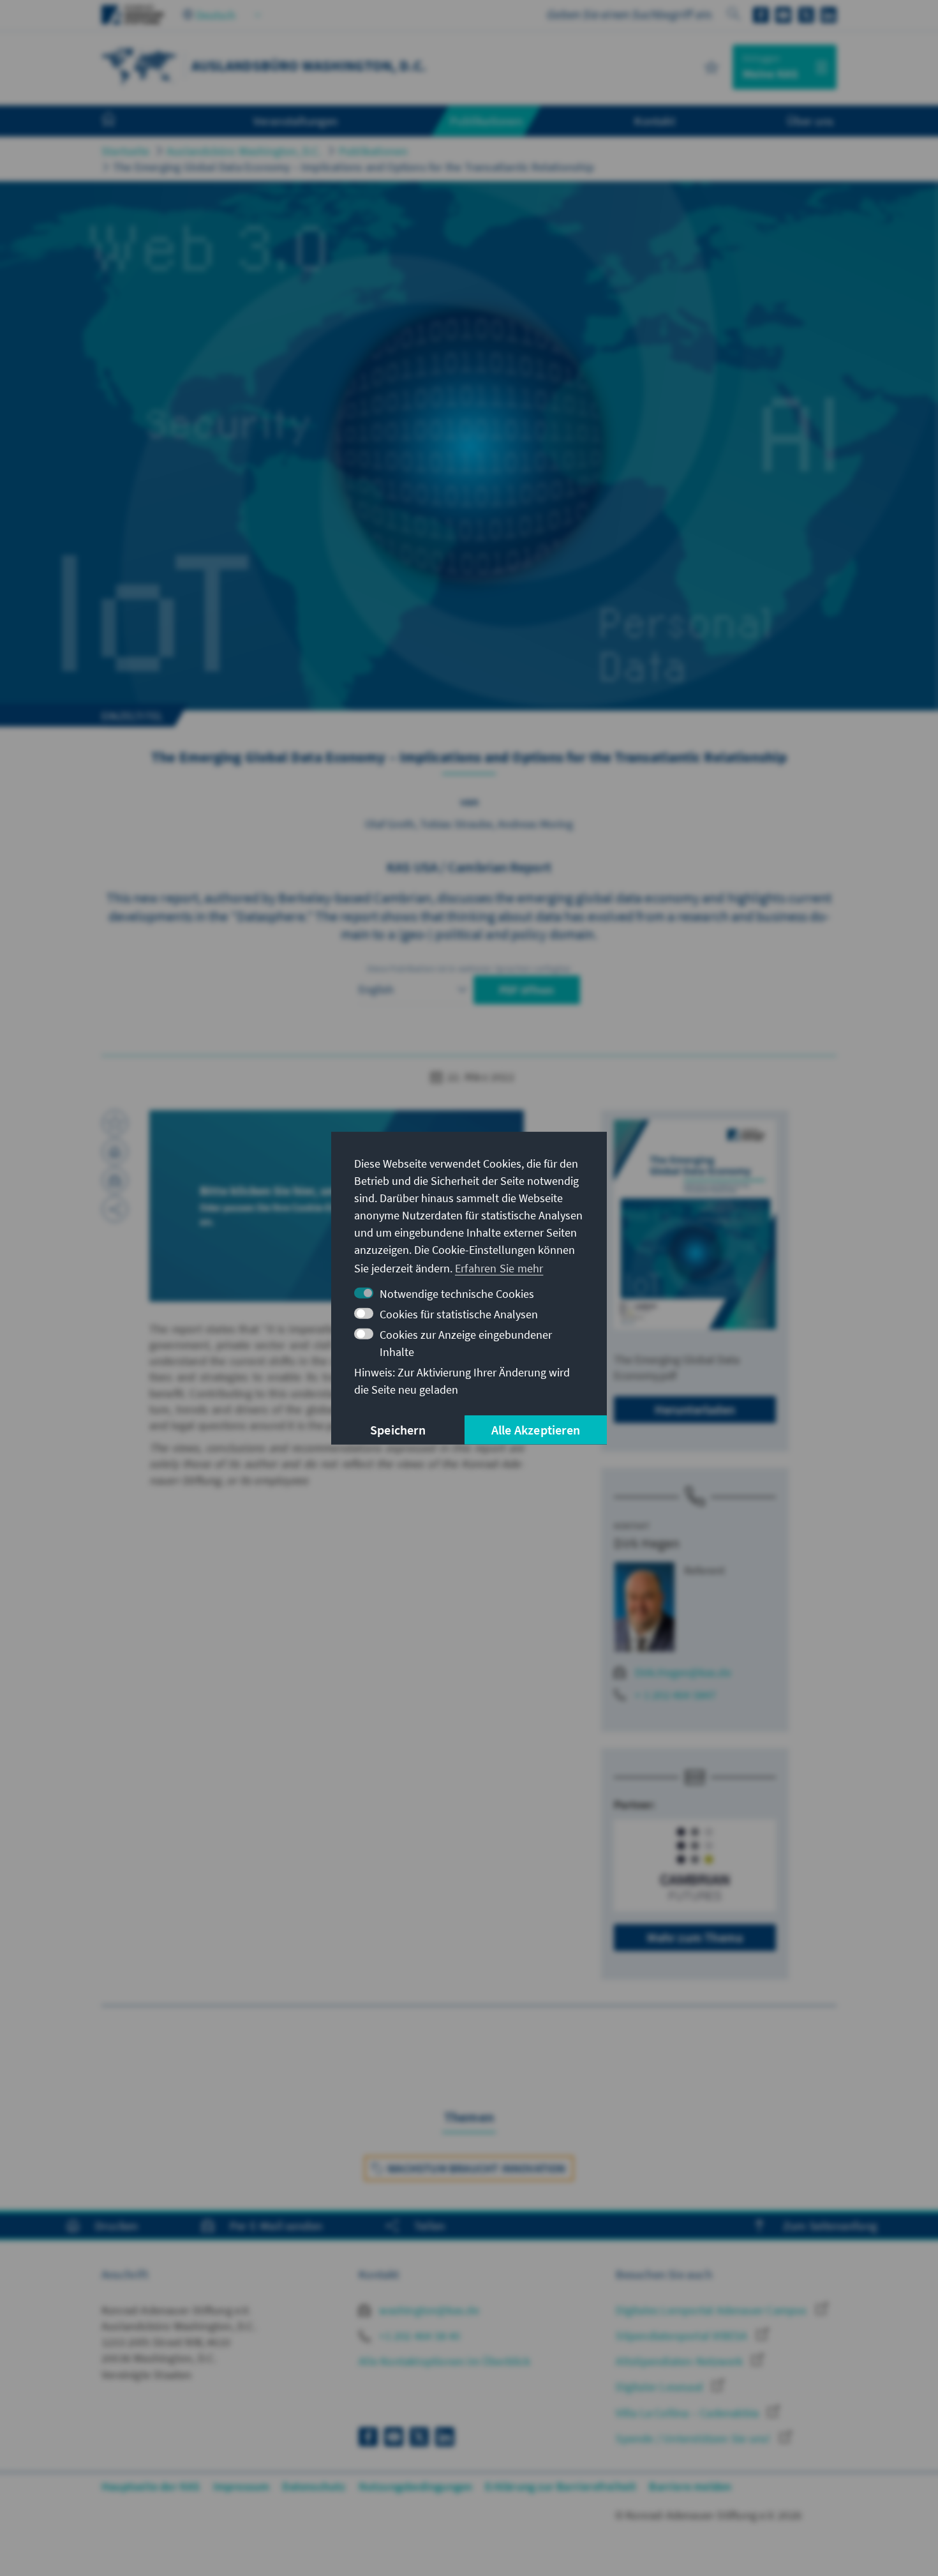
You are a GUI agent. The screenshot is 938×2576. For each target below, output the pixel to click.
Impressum (242, 2486)
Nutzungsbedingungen (416, 2486)
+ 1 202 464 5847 (675, 1695)
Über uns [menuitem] (810, 121)
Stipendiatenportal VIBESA (683, 2336)
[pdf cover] (695, 1224)
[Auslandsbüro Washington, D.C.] (140, 65)
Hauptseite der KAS (151, 2486)
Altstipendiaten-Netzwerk (681, 2361)
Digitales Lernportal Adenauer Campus (712, 2310)
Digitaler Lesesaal (661, 2387)
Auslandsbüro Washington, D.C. (244, 151)
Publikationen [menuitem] (486, 121)
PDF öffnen (527, 990)
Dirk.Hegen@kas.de (683, 1672)
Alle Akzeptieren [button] (536, 1430)
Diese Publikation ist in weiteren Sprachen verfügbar (469, 968)
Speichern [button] (398, 1430)
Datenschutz (314, 2486)
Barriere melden (690, 2486)
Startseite (125, 151)
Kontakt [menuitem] (654, 121)
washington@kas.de (428, 2310)
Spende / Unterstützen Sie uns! (694, 2438)
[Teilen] (115, 1209)
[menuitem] (121, 121)
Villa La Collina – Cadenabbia (689, 2413)
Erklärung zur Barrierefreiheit (561, 2486)
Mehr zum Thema (695, 1937)
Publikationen (374, 151)
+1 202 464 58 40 (418, 2336)
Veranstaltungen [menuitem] (296, 121)
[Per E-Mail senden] (115, 1180)
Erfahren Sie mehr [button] (499, 1268)
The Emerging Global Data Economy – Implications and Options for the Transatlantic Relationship (354, 167)
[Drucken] (115, 1152)
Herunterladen (695, 1409)
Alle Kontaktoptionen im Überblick (444, 2361)
